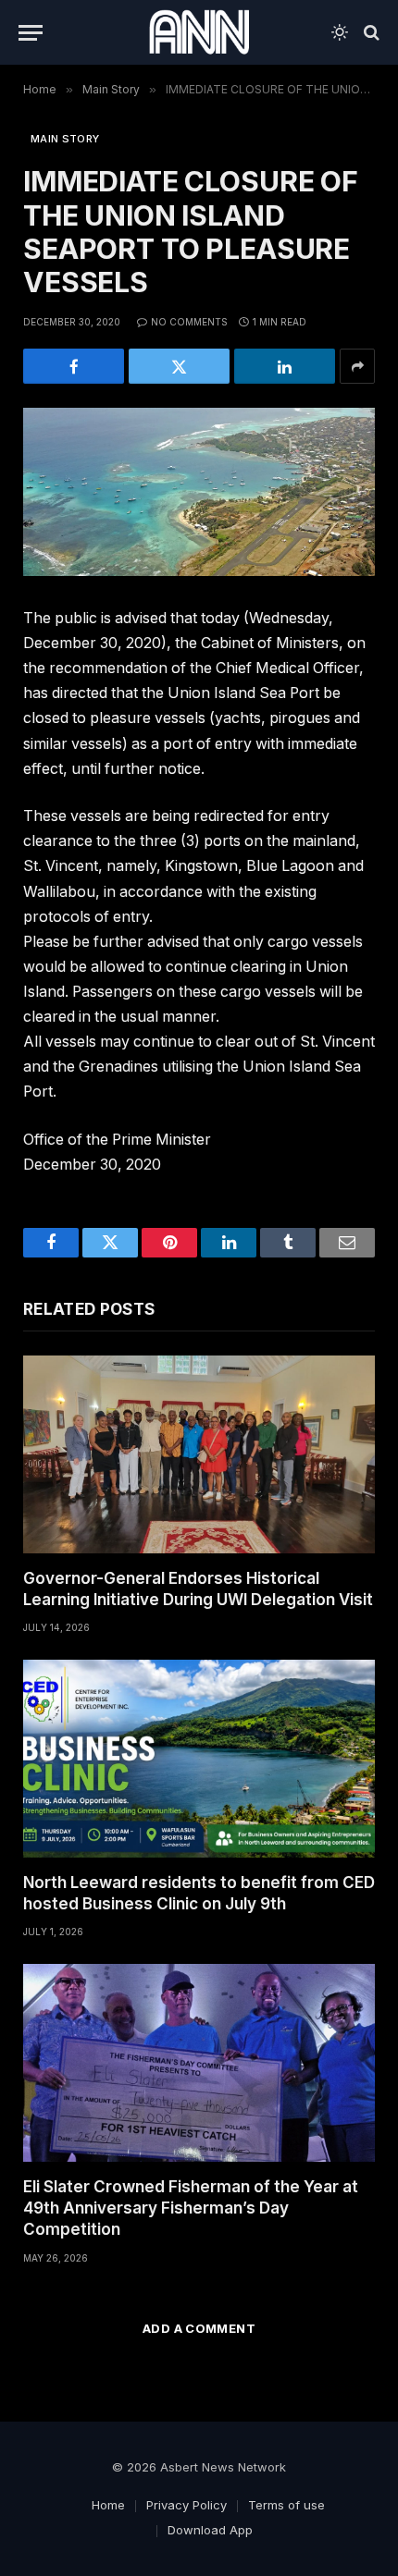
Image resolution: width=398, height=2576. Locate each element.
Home (108, 2505)
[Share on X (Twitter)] (179, 366)
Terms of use (286, 2505)
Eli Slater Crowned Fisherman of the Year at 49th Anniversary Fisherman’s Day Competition (191, 2208)
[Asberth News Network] (199, 32)
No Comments (189, 322)
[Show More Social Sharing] (357, 366)
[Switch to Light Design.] (340, 32)
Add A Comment (199, 2328)
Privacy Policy (187, 2505)
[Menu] (31, 33)
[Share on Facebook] (74, 366)
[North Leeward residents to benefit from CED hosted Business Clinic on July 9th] (199, 1759)
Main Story (65, 139)
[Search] (370, 33)
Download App (210, 2530)
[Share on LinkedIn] (285, 366)
